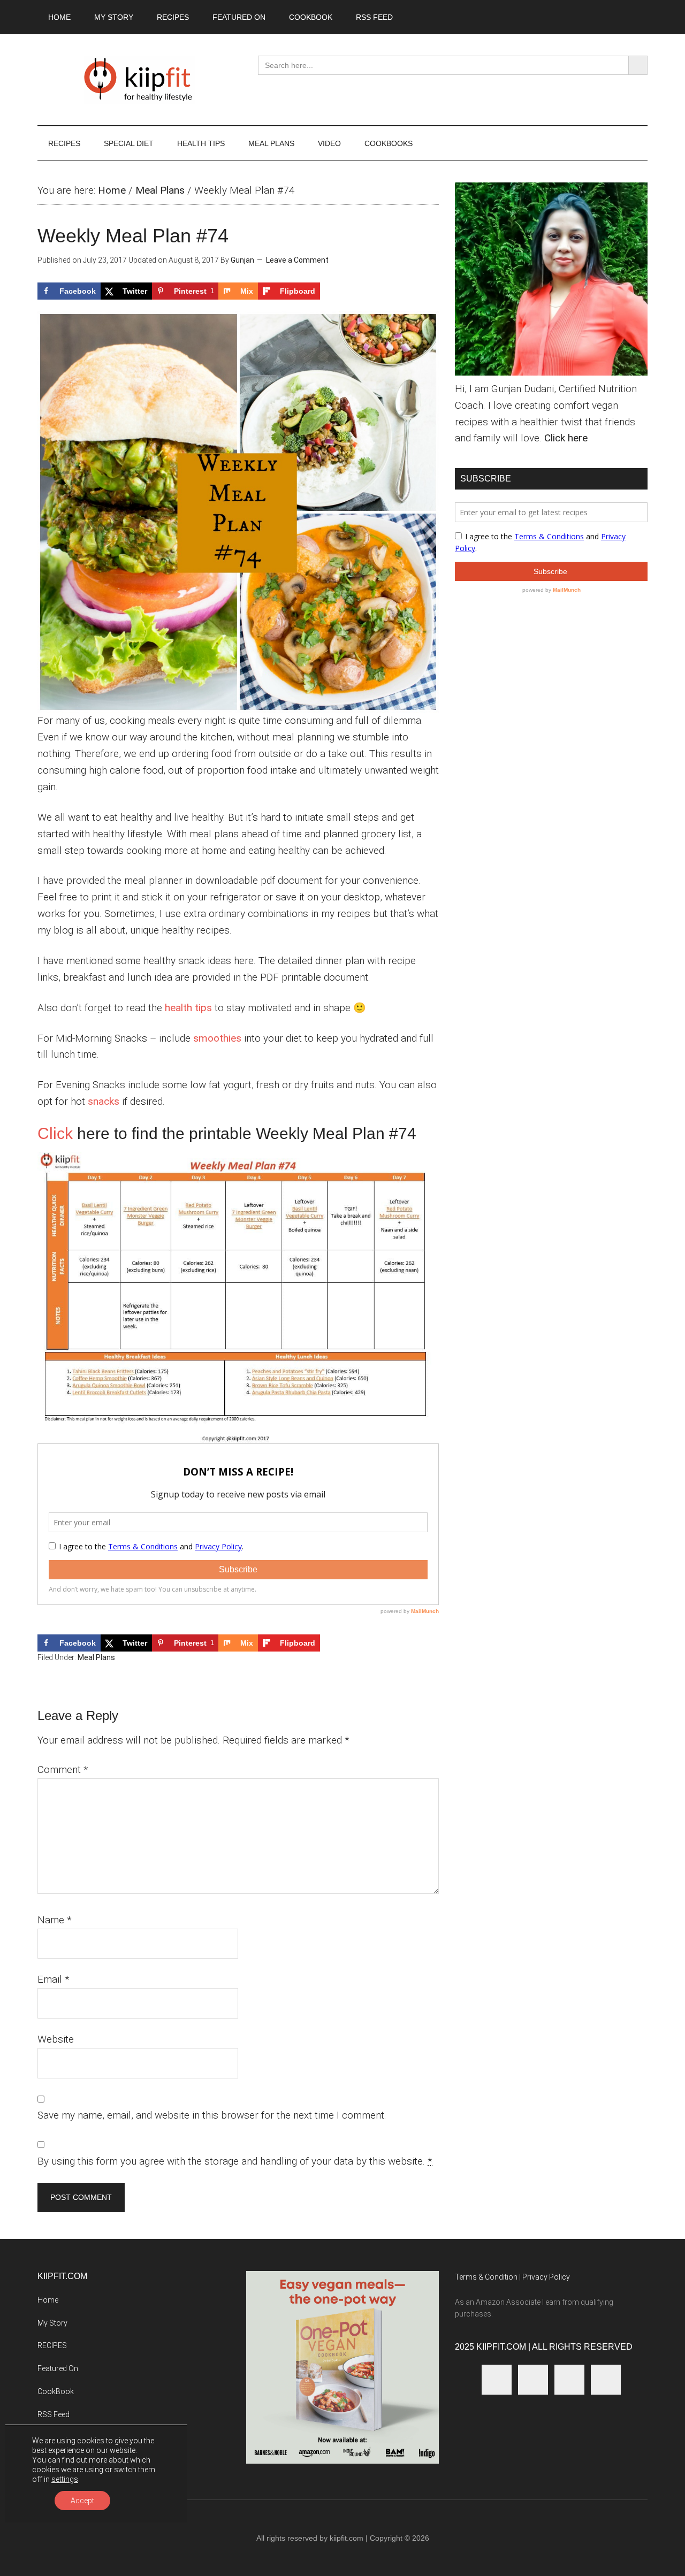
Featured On (58, 2368)
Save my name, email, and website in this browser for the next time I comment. (212, 2115)
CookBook (56, 2391)
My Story (52, 2323)
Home (112, 190)
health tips (188, 1008)
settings (65, 2479)
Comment (63, 1769)
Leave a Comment (297, 260)
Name (55, 1920)
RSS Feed (54, 2414)
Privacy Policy (546, 2277)
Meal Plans (160, 190)
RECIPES (52, 2345)
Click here (566, 438)
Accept (82, 2501)
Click (55, 1133)
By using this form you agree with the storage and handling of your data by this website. (235, 2161)
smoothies (217, 1038)
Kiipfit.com (139, 80)
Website (56, 2039)
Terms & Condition (486, 2277)
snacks (104, 1101)
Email (54, 1979)
